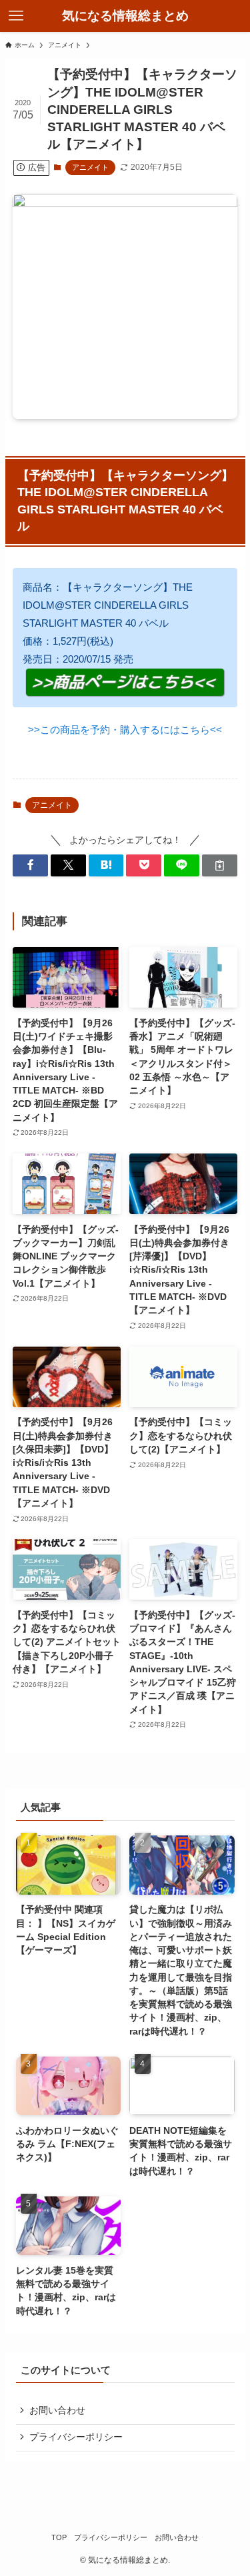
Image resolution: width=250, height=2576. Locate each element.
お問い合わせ (57, 2411)
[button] (30, 865)
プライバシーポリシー (76, 2437)
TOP (59, 2537)
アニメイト (90, 167)
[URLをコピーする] (220, 865)
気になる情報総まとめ (125, 16)
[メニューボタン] (16, 16)
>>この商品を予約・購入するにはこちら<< (125, 730)
